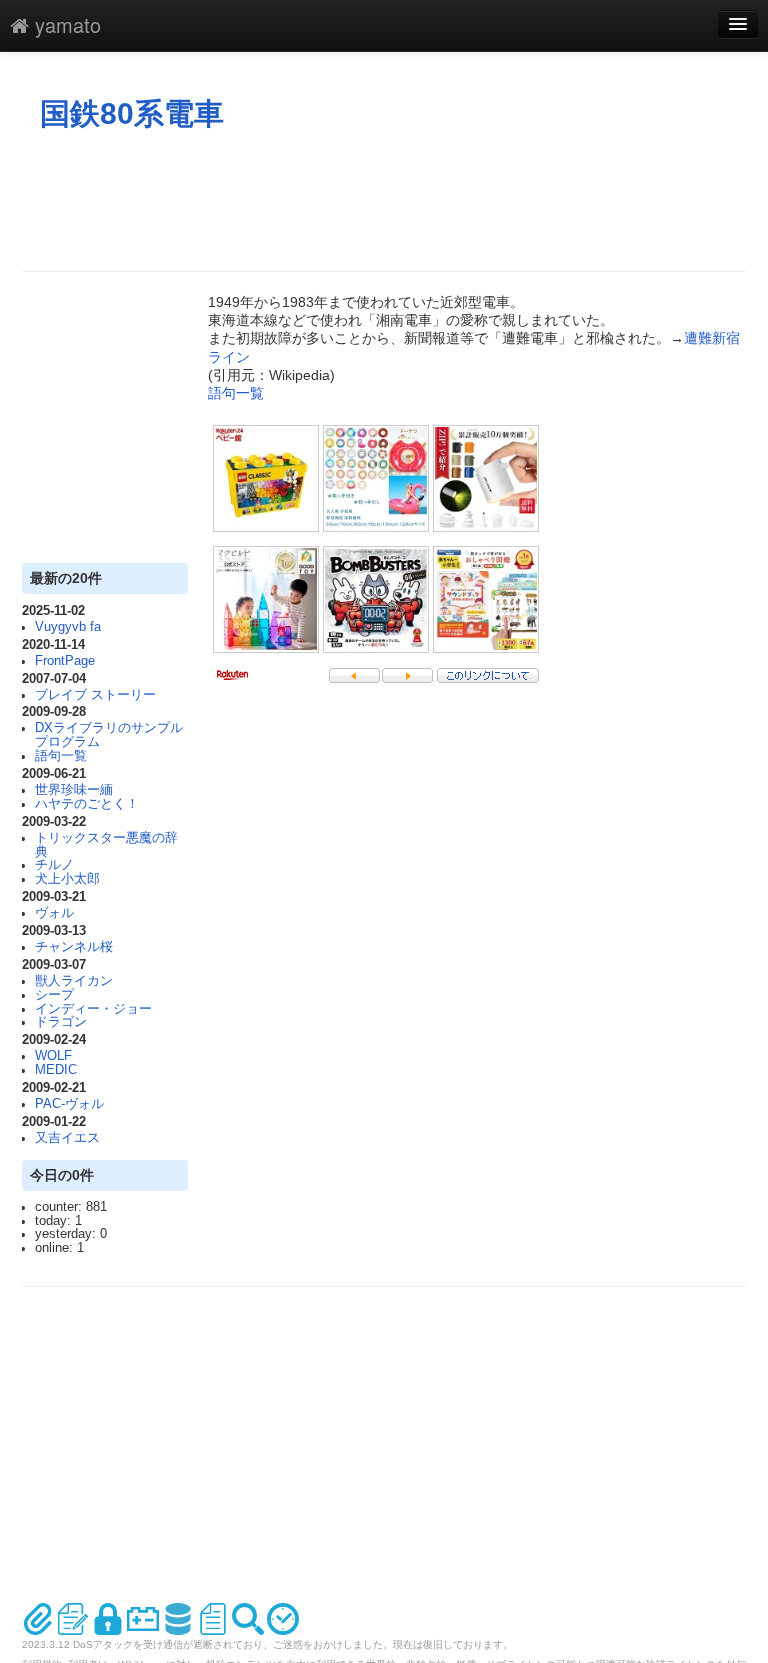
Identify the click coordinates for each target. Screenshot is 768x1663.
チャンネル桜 (74, 947)
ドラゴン (61, 1022)
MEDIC (56, 1070)
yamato (65, 24)
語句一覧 (61, 756)
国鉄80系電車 (132, 113)
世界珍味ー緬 (74, 790)
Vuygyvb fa (68, 627)
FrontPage (65, 661)
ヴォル (54, 913)
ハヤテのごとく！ (87, 804)
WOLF (53, 1056)
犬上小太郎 (67, 879)
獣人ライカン (74, 981)
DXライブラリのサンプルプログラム (109, 735)
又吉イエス (67, 1138)
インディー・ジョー (93, 1009)
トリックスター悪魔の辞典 (106, 845)
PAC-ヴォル (69, 1104)
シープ (54, 995)
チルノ (54, 865)
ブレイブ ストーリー (95, 695)
